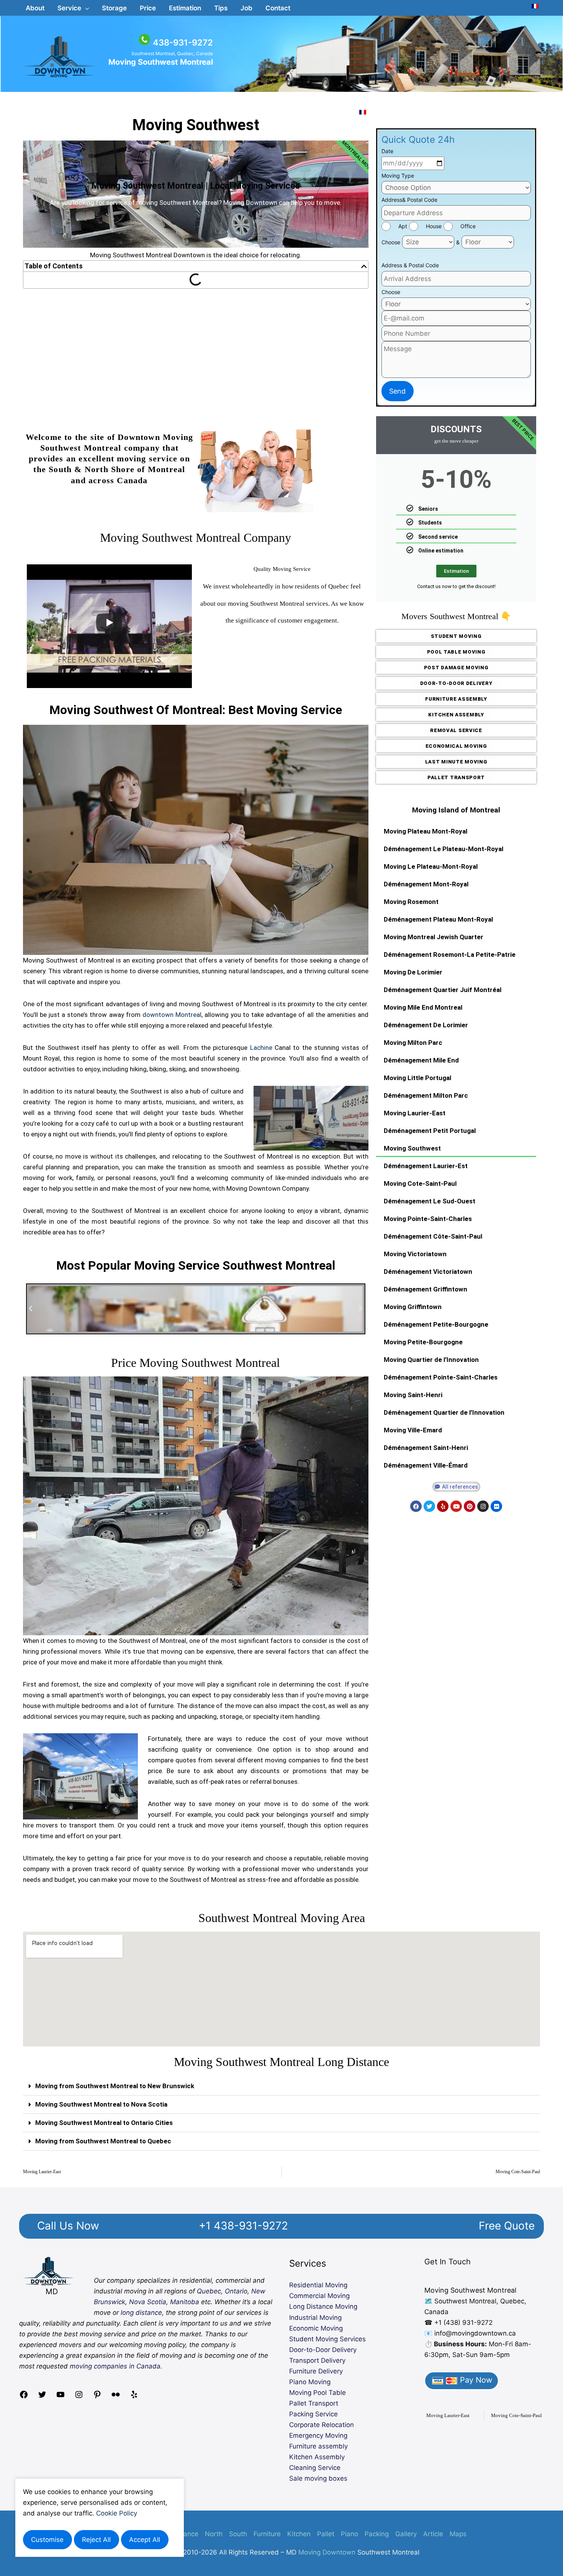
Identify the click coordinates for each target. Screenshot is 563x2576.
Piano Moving (310, 2382)
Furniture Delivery (316, 2371)
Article (433, 2534)
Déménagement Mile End (421, 1060)
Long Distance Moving (323, 2306)
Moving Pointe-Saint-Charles (428, 1219)
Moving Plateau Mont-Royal (426, 831)
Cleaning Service (315, 2468)
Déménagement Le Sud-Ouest (430, 1201)
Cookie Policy (117, 2513)
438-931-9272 (183, 42)
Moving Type (398, 176)
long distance (141, 2313)
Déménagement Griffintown (426, 1289)
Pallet (326, 2534)
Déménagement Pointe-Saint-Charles (441, 1377)
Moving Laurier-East (415, 1113)
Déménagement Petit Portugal (430, 1131)
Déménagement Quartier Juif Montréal (443, 990)
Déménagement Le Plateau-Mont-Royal (444, 849)
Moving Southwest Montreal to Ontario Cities (104, 2123)
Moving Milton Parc (413, 1043)
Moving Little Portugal (417, 1078)
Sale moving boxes (318, 2478)
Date (387, 151)
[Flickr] (116, 2397)
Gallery (406, 2534)
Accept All (145, 2540)
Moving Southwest (196, 125)
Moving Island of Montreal (456, 810)
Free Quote (507, 2226)
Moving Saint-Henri (413, 1395)
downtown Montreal (172, 1015)
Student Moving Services (327, 2339)
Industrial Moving (315, 2318)
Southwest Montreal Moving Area (282, 1918)
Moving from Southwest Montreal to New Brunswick (115, 2086)
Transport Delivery (317, 2360)
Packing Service (313, 2414)
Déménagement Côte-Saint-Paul (433, 1236)
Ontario (236, 2291)
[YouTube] (61, 2397)
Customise (47, 2540)
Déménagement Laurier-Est (426, 1166)
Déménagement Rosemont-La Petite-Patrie (450, 955)
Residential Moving (318, 2285)
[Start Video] (109, 623)
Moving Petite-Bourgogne (423, 1342)
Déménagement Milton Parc (426, 1095)
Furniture (267, 2534)
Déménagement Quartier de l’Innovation (444, 1412)
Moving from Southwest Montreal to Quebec (103, 2141)
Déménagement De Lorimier (426, 1025)
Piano (349, 2534)
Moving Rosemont (411, 902)
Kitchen (299, 2534)
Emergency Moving (318, 2435)
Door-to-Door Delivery (323, 2350)
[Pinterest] (97, 2397)
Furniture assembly (318, 2446)
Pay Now (475, 2380)
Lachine (261, 1048)
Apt (403, 226)
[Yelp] (134, 2397)
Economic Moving (316, 2328)
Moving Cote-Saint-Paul (420, 1183)
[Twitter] (42, 2397)
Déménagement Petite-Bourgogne (436, 1324)
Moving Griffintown (413, 1307)
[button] (73, 8)
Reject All (96, 2540)
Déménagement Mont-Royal (426, 884)
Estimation (456, 571)
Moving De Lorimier (413, 972)
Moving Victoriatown (415, 1254)
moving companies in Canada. (116, 2366)
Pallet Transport (314, 2403)
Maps (458, 2534)
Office (468, 226)
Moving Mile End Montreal (423, 1007)
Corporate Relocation (322, 2425)
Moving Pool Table (318, 2393)
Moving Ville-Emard (413, 1430)
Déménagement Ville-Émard (426, 1465)
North (214, 2534)
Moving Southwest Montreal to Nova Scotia (101, 2104)
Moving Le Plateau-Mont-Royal (431, 866)
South (238, 2534)
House (434, 226)
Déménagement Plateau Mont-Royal (438, 919)
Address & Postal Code (410, 265)
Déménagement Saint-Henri (426, 1448)
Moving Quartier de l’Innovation (431, 1360)
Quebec (209, 2291)
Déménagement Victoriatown (428, 1272)
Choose (391, 242)
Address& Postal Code (409, 200)
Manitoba (185, 2302)
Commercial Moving (319, 2296)
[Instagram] (79, 2397)
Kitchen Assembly (317, 2457)
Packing (377, 2534)
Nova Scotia (148, 2302)
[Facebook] (24, 2397)
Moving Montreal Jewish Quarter (434, 937)
